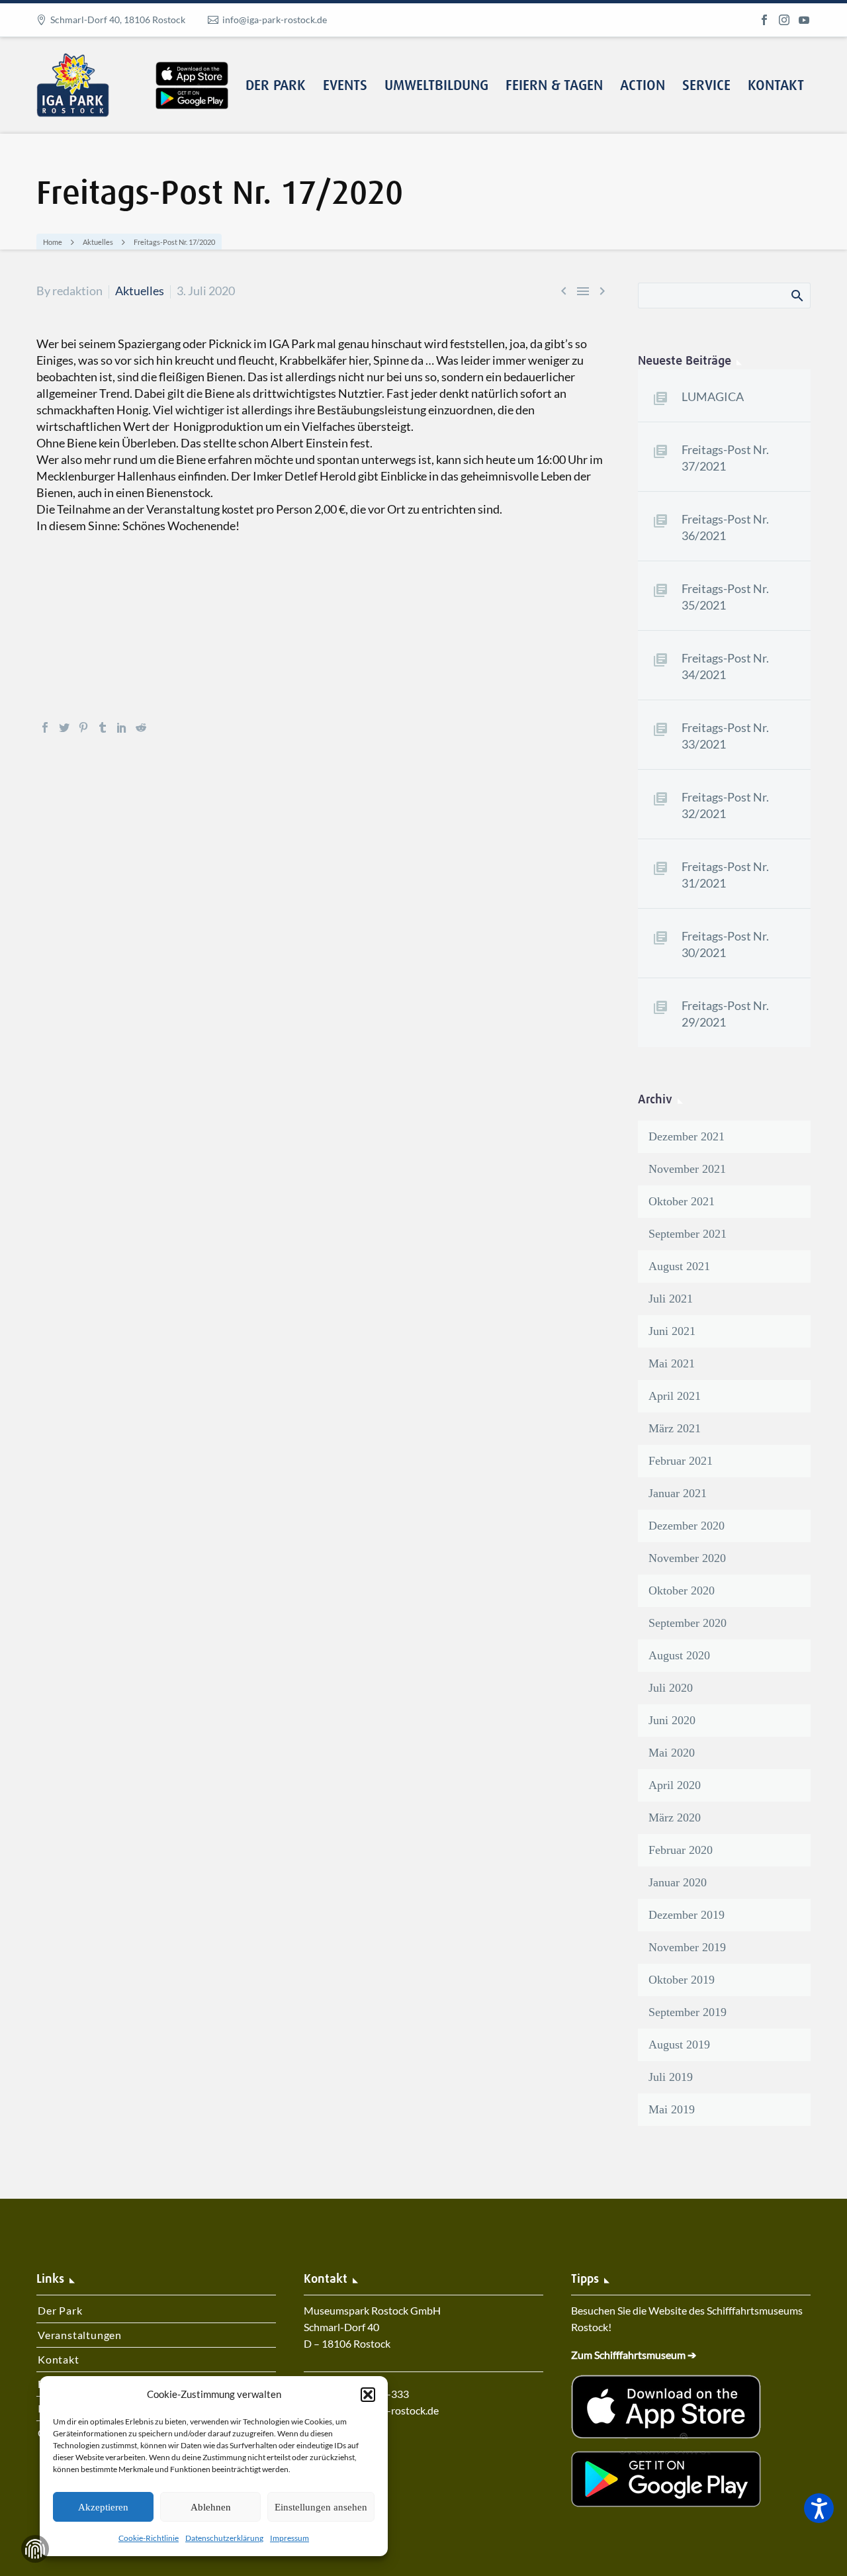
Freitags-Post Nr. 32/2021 (725, 805)
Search (796, 295)
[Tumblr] (103, 727)
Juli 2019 (671, 2077)
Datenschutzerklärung (224, 2538)
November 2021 (687, 1169)
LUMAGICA (713, 396)
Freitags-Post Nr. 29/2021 (725, 1014)
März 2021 (675, 1428)
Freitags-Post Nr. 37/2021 (725, 458)
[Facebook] (764, 20)
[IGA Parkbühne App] (192, 62)
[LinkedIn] (122, 727)
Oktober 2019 (682, 1980)
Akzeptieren (103, 2507)
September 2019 (688, 2012)
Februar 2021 (681, 1461)
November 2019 (687, 1947)
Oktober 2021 (682, 1201)
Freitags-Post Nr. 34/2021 (725, 666)
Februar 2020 (681, 1850)
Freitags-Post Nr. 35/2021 (725, 597)
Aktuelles (140, 291)
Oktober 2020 (682, 1590)
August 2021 (679, 1266)
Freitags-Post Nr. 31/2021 (725, 875)
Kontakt (776, 86)
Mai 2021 (672, 1363)
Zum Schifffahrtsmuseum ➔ (634, 2355)
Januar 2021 (678, 1493)
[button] (368, 2395)
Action (643, 86)
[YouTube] (804, 20)
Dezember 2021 (687, 1136)
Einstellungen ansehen (321, 2507)
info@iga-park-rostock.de (275, 20)
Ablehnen (211, 2507)
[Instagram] (784, 20)
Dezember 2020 (687, 1526)
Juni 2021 (672, 1331)
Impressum (290, 2538)
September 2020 (688, 1623)
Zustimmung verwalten (35, 2549)
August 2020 (679, 1655)
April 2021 (675, 1396)
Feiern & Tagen (554, 86)
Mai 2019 (672, 2109)
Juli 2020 (671, 1688)
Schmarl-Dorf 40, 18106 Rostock (118, 20)
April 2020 (675, 1785)
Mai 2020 (672, 1753)
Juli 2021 (671, 1299)
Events (345, 86)
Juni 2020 (672, 1720)
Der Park (276, 86)
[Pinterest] (83, 727)
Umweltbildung (436, 86)
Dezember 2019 (687, 1915)
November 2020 (687, 1558)
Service (706, 86)
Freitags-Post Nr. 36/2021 (725, 527)
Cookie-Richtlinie (149, 2538)
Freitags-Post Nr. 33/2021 (725, 736)
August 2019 (679, 2045)
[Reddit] (141, 727)
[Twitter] (64, 727)
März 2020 (675, 1817)
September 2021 (688, 1234)
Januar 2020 (678, 1882)
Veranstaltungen (80, 2335)
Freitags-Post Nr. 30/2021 (725, 944)
